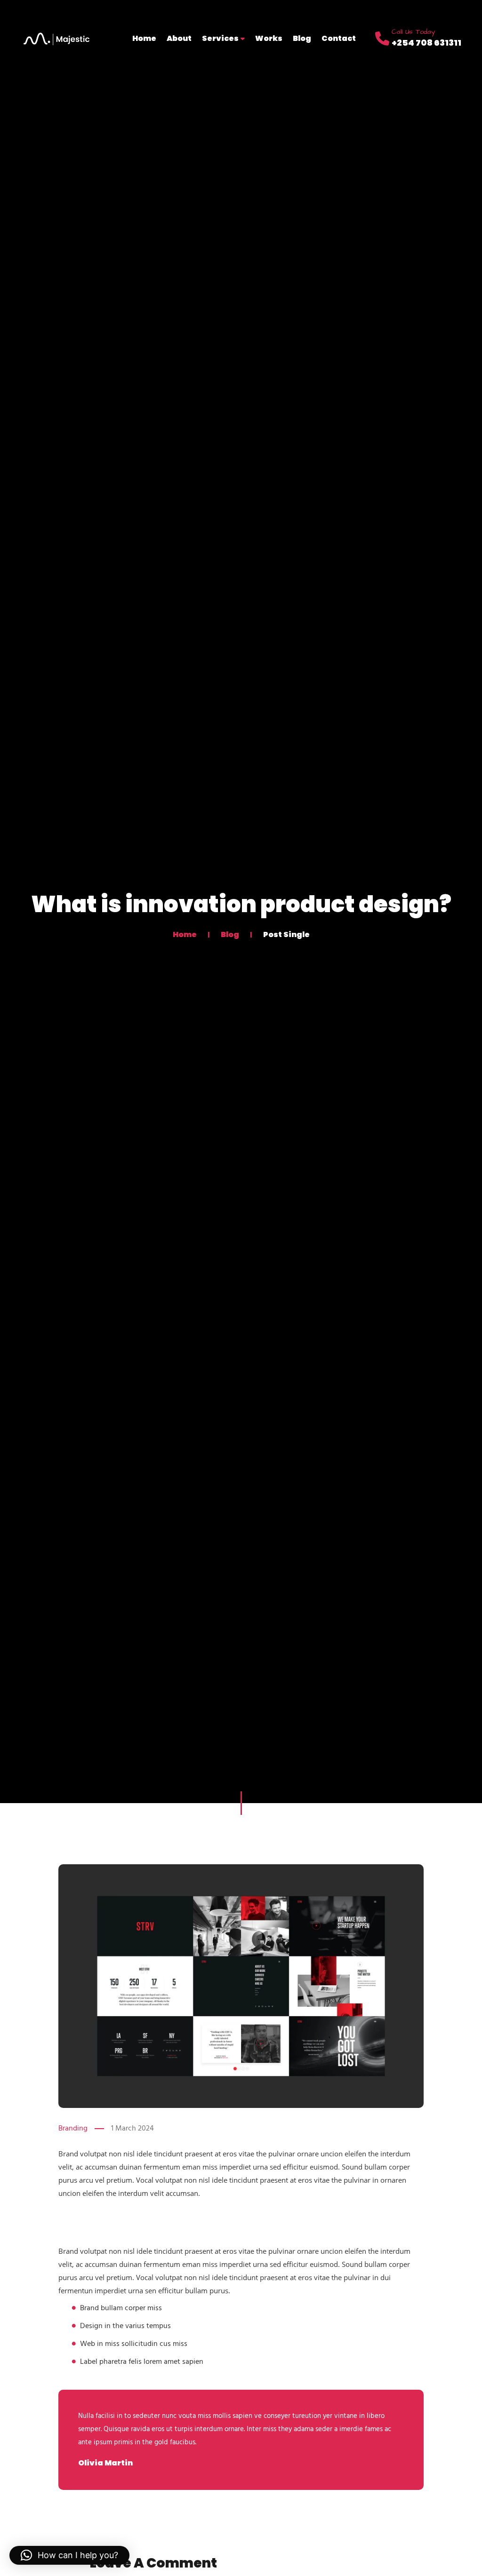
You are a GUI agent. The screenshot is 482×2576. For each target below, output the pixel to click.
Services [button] (221, 38)
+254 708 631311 (426, 43)
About (179, 38)
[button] (69, 2555)
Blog (302, 38)
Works (269, 38)
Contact (339, 38)
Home (144, 38)
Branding (73, 2129)
